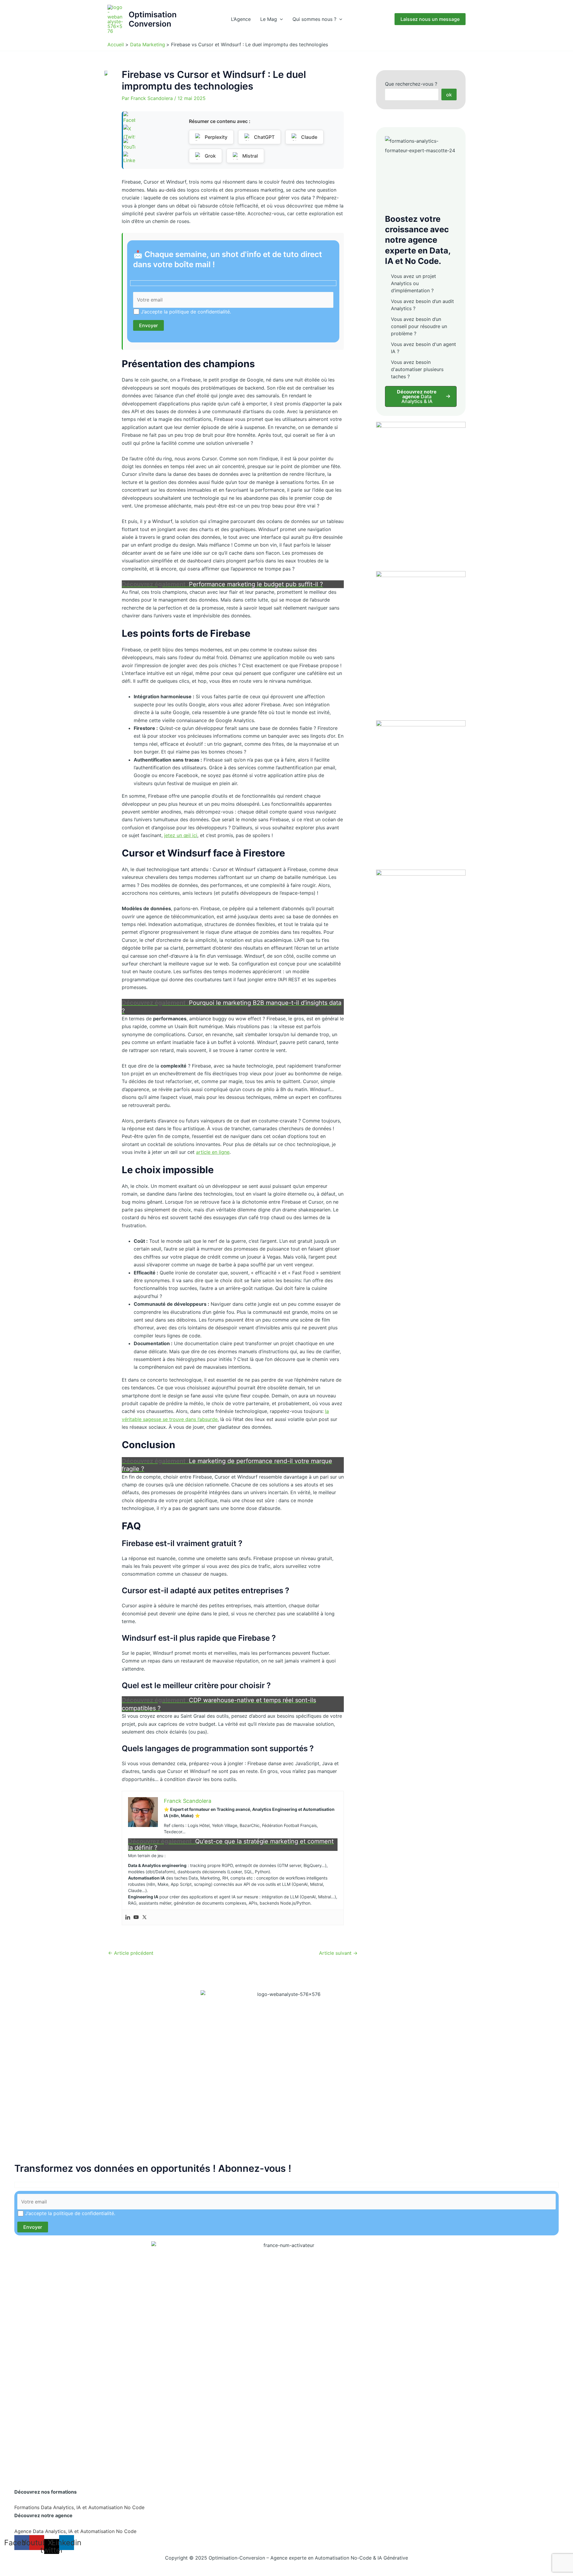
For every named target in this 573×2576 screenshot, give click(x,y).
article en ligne (213, 1152)
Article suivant (338, 1953)
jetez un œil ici (181, 835)
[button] (280, 19)
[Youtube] (136, 1917)
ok (449, 95)
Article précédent (131, 1953)
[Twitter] (144, 1917)
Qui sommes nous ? (314, 19)
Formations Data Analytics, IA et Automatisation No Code (79, 2507)
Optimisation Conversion (153, 19)
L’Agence (241, 19)
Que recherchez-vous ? (411, 84)
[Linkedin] (128, 1917)
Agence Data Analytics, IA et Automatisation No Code (75, 2531)
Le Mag (269, 19)
